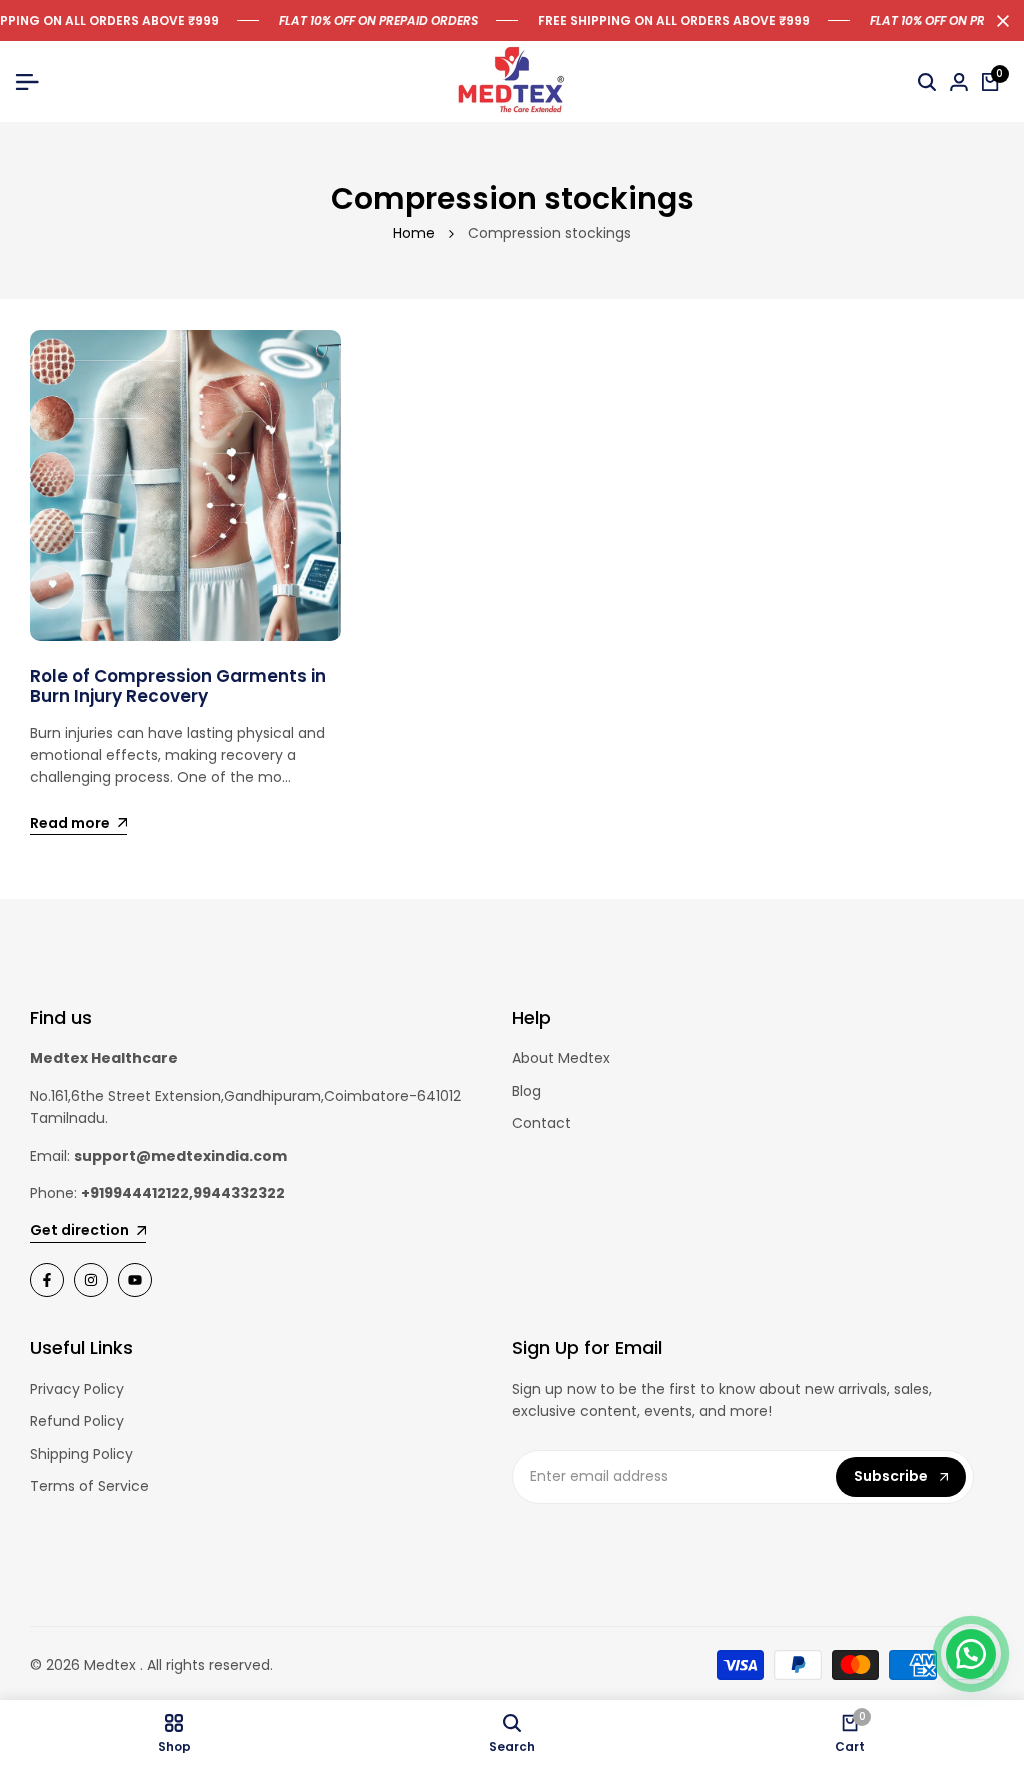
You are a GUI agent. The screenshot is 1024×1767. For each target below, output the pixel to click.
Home (414, 233)
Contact (541, 1123)
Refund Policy (77, 1421)
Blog (526, 1091)
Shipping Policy (81, 1454)
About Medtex (561, 1058)
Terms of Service (89, 1486)
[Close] (999, 21)
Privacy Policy (77, 1389)
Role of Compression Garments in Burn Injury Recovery (178, 686)
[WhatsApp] (971, 1654)
